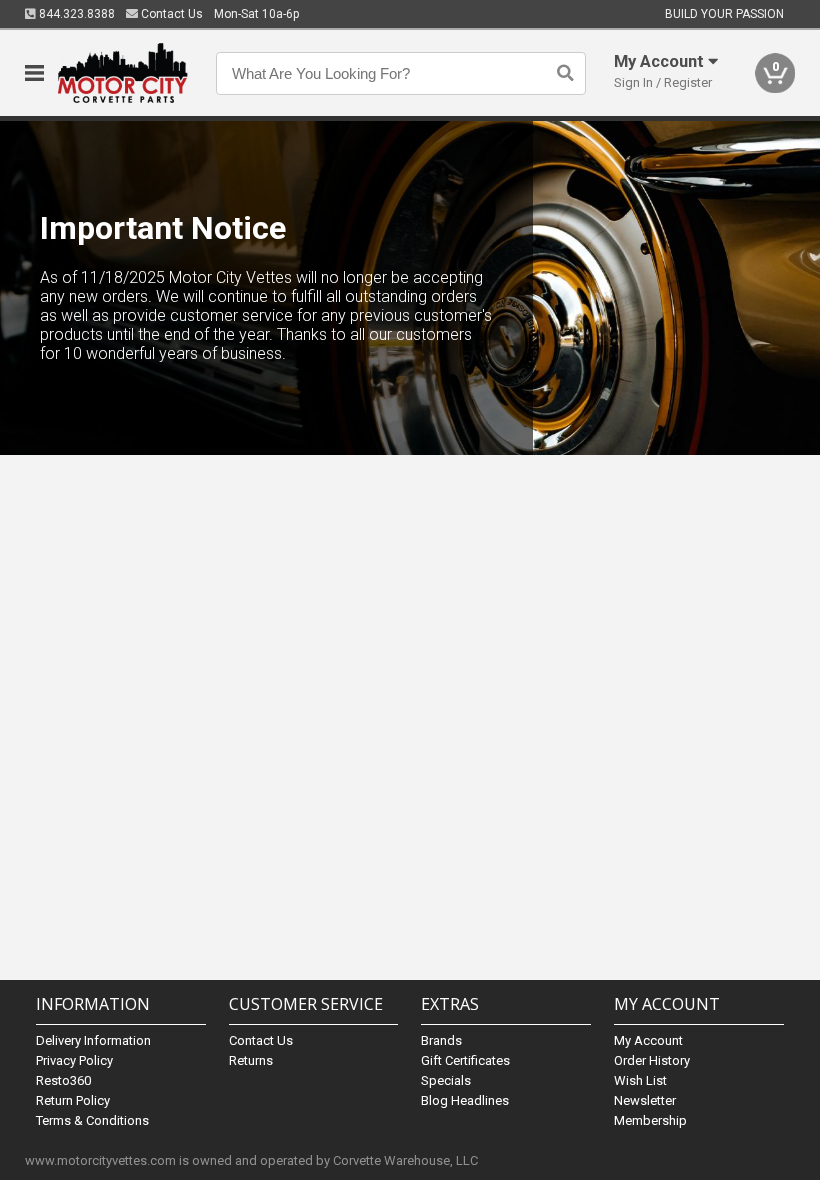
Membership (650, 1120)
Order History (652, 1060)
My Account (648, 1040)
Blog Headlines (465, 1100)
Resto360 (63, 1080)
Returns (251, 1060)
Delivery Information (93, 1040)
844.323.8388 (75, 14)
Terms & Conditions (92, 1120)
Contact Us (170, 14)
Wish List (640, 1080)
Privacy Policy (74, 1060)
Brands (441, 1040)
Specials (446, 1080)
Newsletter (645, 1100)
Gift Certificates (465, 1060)
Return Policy (73, 1100)
